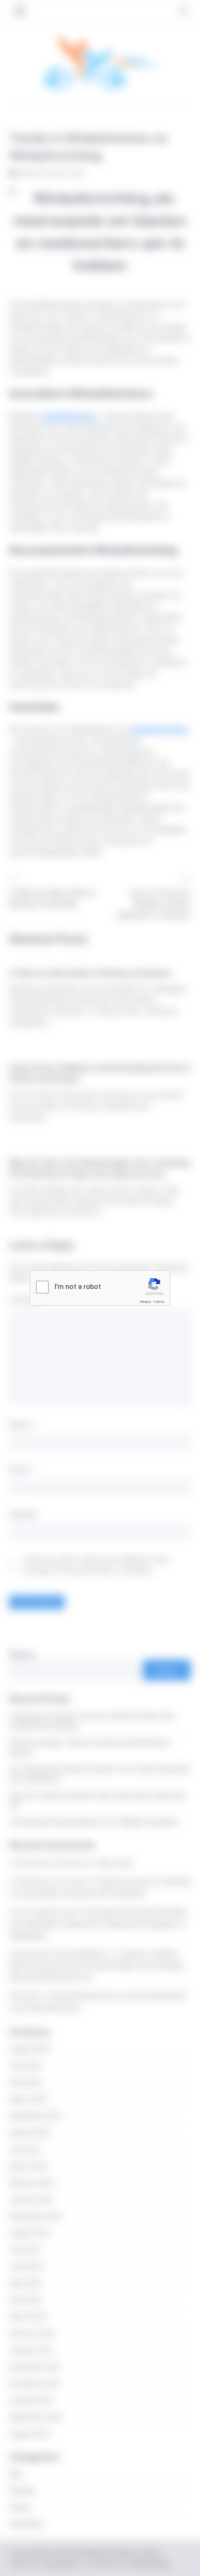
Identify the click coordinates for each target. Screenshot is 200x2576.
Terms (159, 1302)
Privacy (145, 1302)
